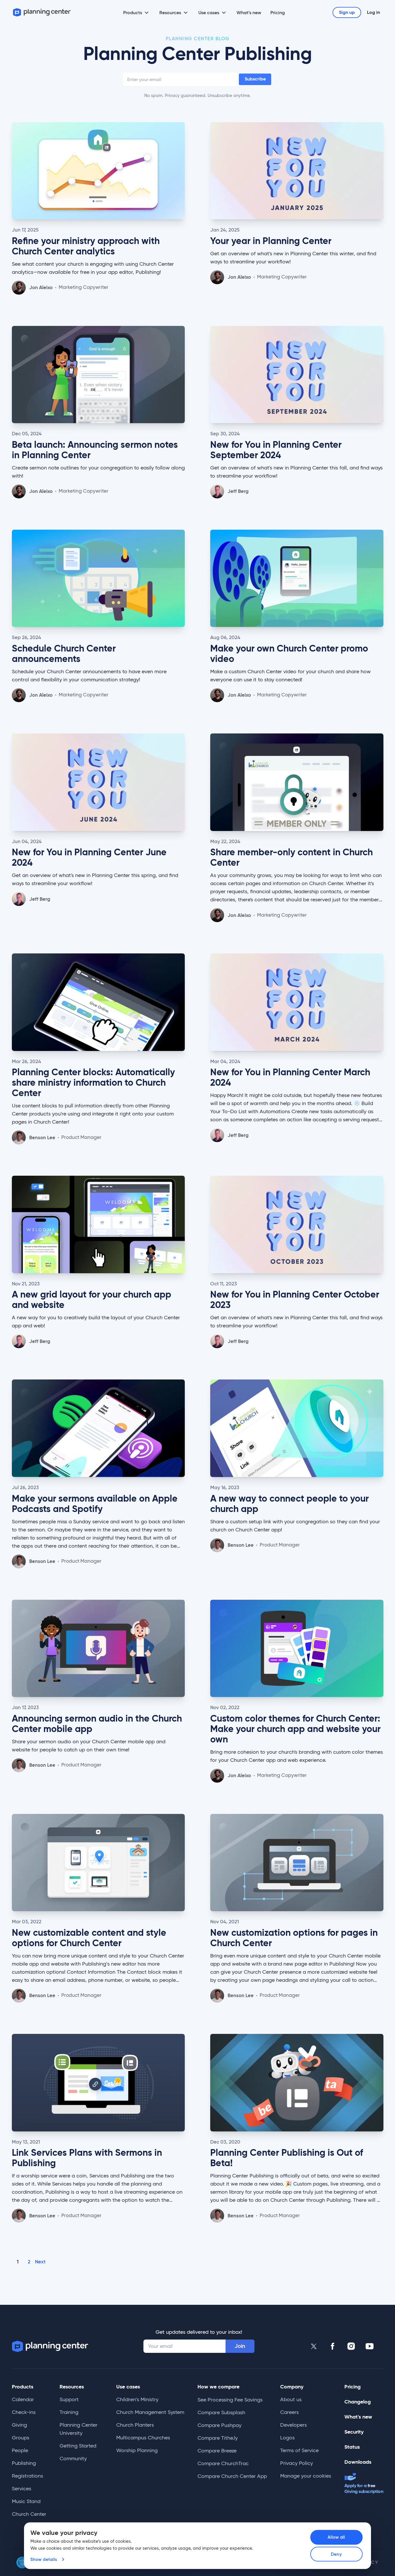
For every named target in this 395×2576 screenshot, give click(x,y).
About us (291, 2399)
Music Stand (26, 2501)
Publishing (24, 2463)
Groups (21, 2438)
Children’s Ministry (137, 2399)
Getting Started (78, 2446)
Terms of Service (299, 2450)
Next (40, 2262)
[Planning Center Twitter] (314, 2346)
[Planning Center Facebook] (333, 2346)
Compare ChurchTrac (223, 2463)
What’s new (249, 12)
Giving (19, 2425)
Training (69, 2412)
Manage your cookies (306, 2476)
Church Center (29, 2514)
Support (69, 2399)
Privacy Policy (297, 2463)
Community (73, 2458)
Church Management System (150, 2412)
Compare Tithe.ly (218, 2438)
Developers (294, 2425)
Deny (336, 2554)
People (20, 2450)
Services (22, 2489)
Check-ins (24, 2412)
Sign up (347, 12)
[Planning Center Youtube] (370, 2346)
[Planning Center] (42, 12)
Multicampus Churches (143, 2438)
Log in (373, 12)
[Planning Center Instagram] (351, 2346)
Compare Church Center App (232, 2476)
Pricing (278, 12)
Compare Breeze (217, 2451)
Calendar (23, 2399)
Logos (287, 2438)
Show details (44, 2559)
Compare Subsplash (221, 2412)
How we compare (218, 2387)
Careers (289, 2412)
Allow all (336, 2537)
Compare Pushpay (219, 2425)
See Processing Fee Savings (230, 2400)
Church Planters (135, 2425)
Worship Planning (137, 2450)
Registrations (27, 2476)
